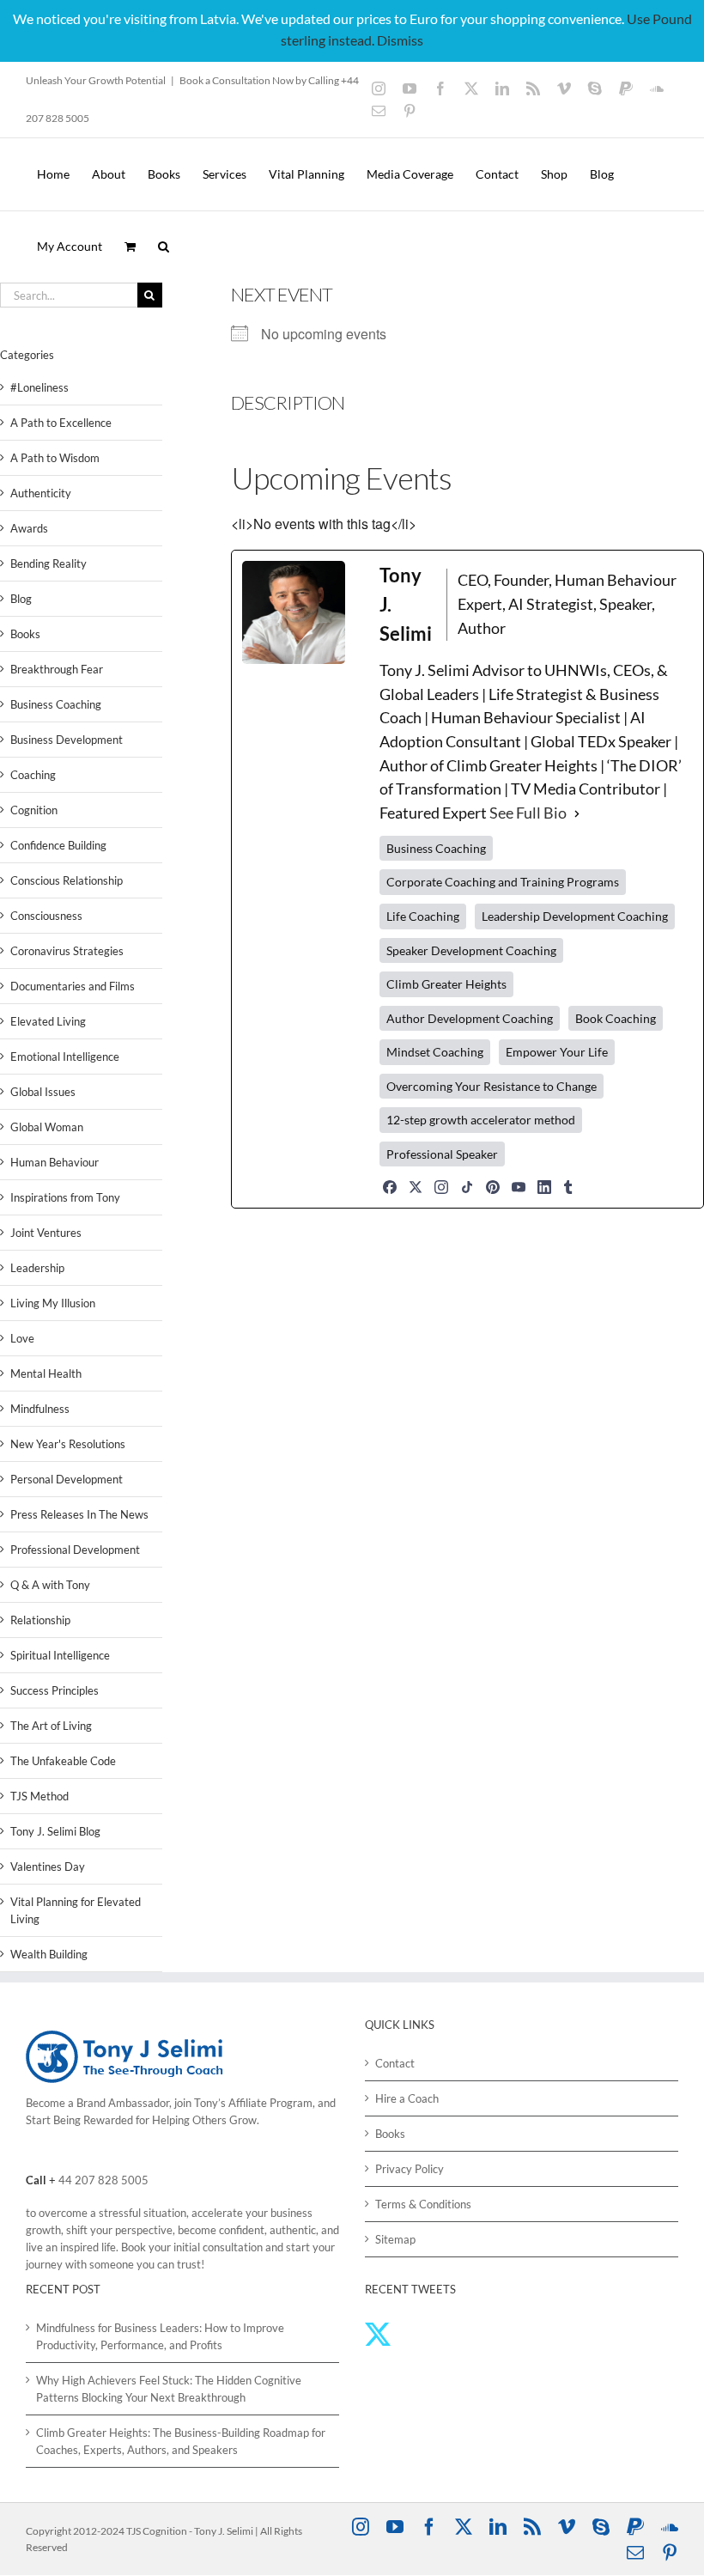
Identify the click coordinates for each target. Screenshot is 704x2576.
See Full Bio (528, 813)
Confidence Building (58, 845)
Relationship (40, 1620)
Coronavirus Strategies (67, 951)
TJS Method (39, 1796)
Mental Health (46, 1373)
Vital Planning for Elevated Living (76, 1910)
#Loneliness (39, 387)
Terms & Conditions (423, 2204)
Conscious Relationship (67, 880)
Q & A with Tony (50, 1585)
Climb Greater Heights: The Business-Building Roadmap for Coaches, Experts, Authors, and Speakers (181, 2441)
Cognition (34, 810)
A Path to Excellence (61, 423)
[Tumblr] (568, 1187)
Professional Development (75, 1550)
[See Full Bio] (577, 813)
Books (25, 634)
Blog (21, 599)
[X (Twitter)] (416, 1187)
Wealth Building (49, 1954)
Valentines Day (48, 1867)
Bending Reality (49, 563)
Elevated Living (48, 1021)
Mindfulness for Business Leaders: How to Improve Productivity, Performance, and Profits (160, 2336)
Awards (29, 528)
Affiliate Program (270, 2103)
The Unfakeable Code (63, 1761)
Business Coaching (56, 704)
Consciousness (46, 916)
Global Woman (47, 1127)
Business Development (67, 740)
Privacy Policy (410, 2169)
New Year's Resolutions (68, 1444)
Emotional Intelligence (65, 1057)
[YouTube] (519, 1187)
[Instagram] (441, 1187)
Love (22, 1338)
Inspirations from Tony (65, 1197)
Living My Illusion (53, 1303)
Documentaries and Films (73, 986)
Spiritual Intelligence (60, 1655)
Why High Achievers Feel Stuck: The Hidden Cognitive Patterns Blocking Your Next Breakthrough (169, 2389)
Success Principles (55, 1690)
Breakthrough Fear (57, 669)
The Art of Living (51, 1726)
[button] (164, 247)
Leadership (37, 1268)
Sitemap (395, 2239)
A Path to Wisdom (55, 458)
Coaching (33, 775)
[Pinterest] (493, 1187)
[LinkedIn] (544, 1187)
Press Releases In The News (79, 1514)
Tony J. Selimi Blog (55, 1831)
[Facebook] (390, 1187)
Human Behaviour (55, 1162)
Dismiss (400, 40)
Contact (395, 2063)
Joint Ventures (46, 1233)
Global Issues (43, 1092)
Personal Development (67, 1479)
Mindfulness (40, 1409)
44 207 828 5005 (103, 2180)
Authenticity (41, 493)
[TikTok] (467, 1187)
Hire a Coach (407, 2098)
